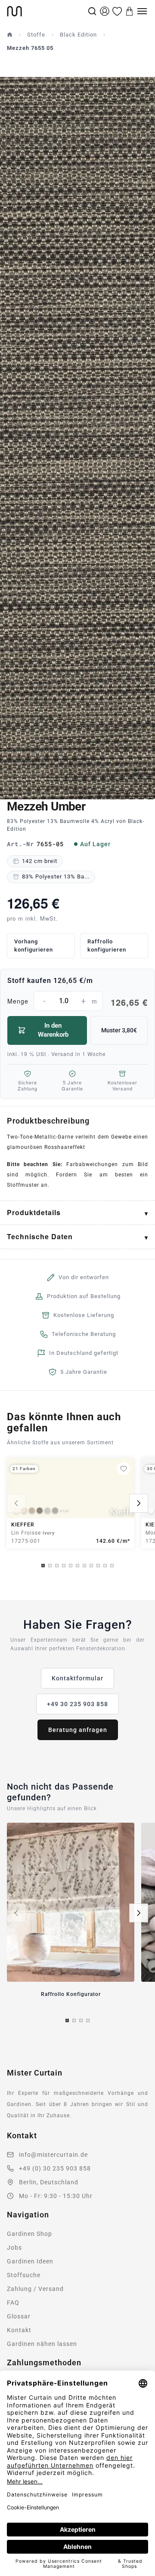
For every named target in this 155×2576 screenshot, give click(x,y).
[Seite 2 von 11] (50, 1566)
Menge (77, 1002)
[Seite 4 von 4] (88, 2020)
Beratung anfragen (78, 1730)
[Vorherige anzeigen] (16, 1503)
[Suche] (92, 11)
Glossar (19, 2316)
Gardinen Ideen (30, 2261)
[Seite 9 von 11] (98, 1566)
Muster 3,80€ (119, 1030)
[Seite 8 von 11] (91, 1566)
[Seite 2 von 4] (74, 2020)
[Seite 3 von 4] (81, 2020)
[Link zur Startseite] (46, 11)
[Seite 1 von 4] (67, 2020)
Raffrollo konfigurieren (107, 946)
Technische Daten (40, 1236)
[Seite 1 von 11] (43, 1566)
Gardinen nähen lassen (42, 2344)
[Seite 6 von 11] (77, 1566)
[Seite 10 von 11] (105, 1566)
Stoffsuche (24, 2275)
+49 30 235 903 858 (77, 1704)
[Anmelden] (105, 11)
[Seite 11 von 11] (112, 1566)
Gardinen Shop (29, 2234)
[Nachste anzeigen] (139, 1503)
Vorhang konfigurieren (34, 946)
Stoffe (36, 35)
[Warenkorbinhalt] (130, 11)
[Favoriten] (117, 11)
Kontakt (19, 2330)
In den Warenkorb (53, 1030)
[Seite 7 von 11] (84, 1566)
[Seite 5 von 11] (71, 1566)
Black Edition (78, 35)
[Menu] (142, 11)
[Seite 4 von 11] (64, 1566)
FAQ (13, 2303)
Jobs (14, 2247)
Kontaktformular (77, 1678)
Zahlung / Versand (35, 2289)
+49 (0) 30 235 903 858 (55, 2168)
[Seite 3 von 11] (57, 1566)
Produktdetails (34, 1212)
